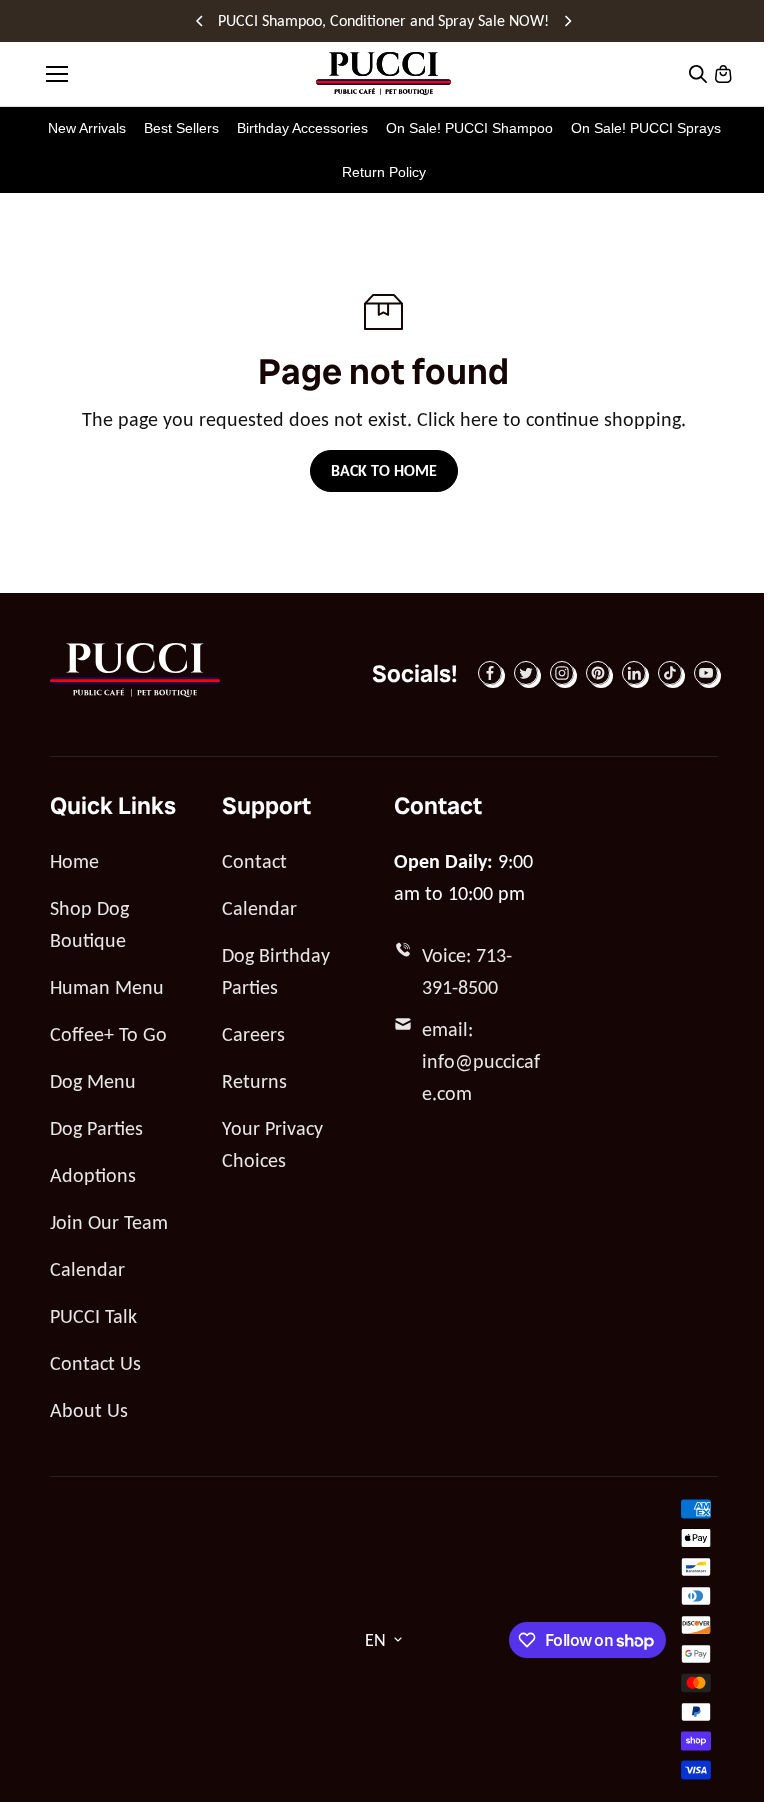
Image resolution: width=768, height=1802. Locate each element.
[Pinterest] (598, 673)
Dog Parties (96, 1128)
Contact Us (95, 1363)
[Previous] (201, 21)
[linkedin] (634, 673)
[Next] (567, 21)
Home (74, 861)
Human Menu (107, 987)
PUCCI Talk (93, 1316)
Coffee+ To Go (108, 1034)
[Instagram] (562, 673)
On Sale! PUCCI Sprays (646, 128)
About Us (89, 1410)
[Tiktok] (670, 673)
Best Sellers (181, 128)
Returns (254, 1081)
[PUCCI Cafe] (383, 73)
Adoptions (93, 1175)
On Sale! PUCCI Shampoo (469, 128)
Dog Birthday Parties (276, 971)
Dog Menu (93, 1081)
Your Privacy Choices (272, 1144)
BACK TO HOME (384, 470)
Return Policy (384, 172)
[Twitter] (526, 673)
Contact (254, 861)
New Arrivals (87, 128)
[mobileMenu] (57, 74)
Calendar (87, 1269)
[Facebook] (490, 673)
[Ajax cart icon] (723, 74)
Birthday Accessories (302, 128)
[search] (698, 74)
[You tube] (706, 673)
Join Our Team (109, 1222)
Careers (253, 1034)
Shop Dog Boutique (89, 924)
